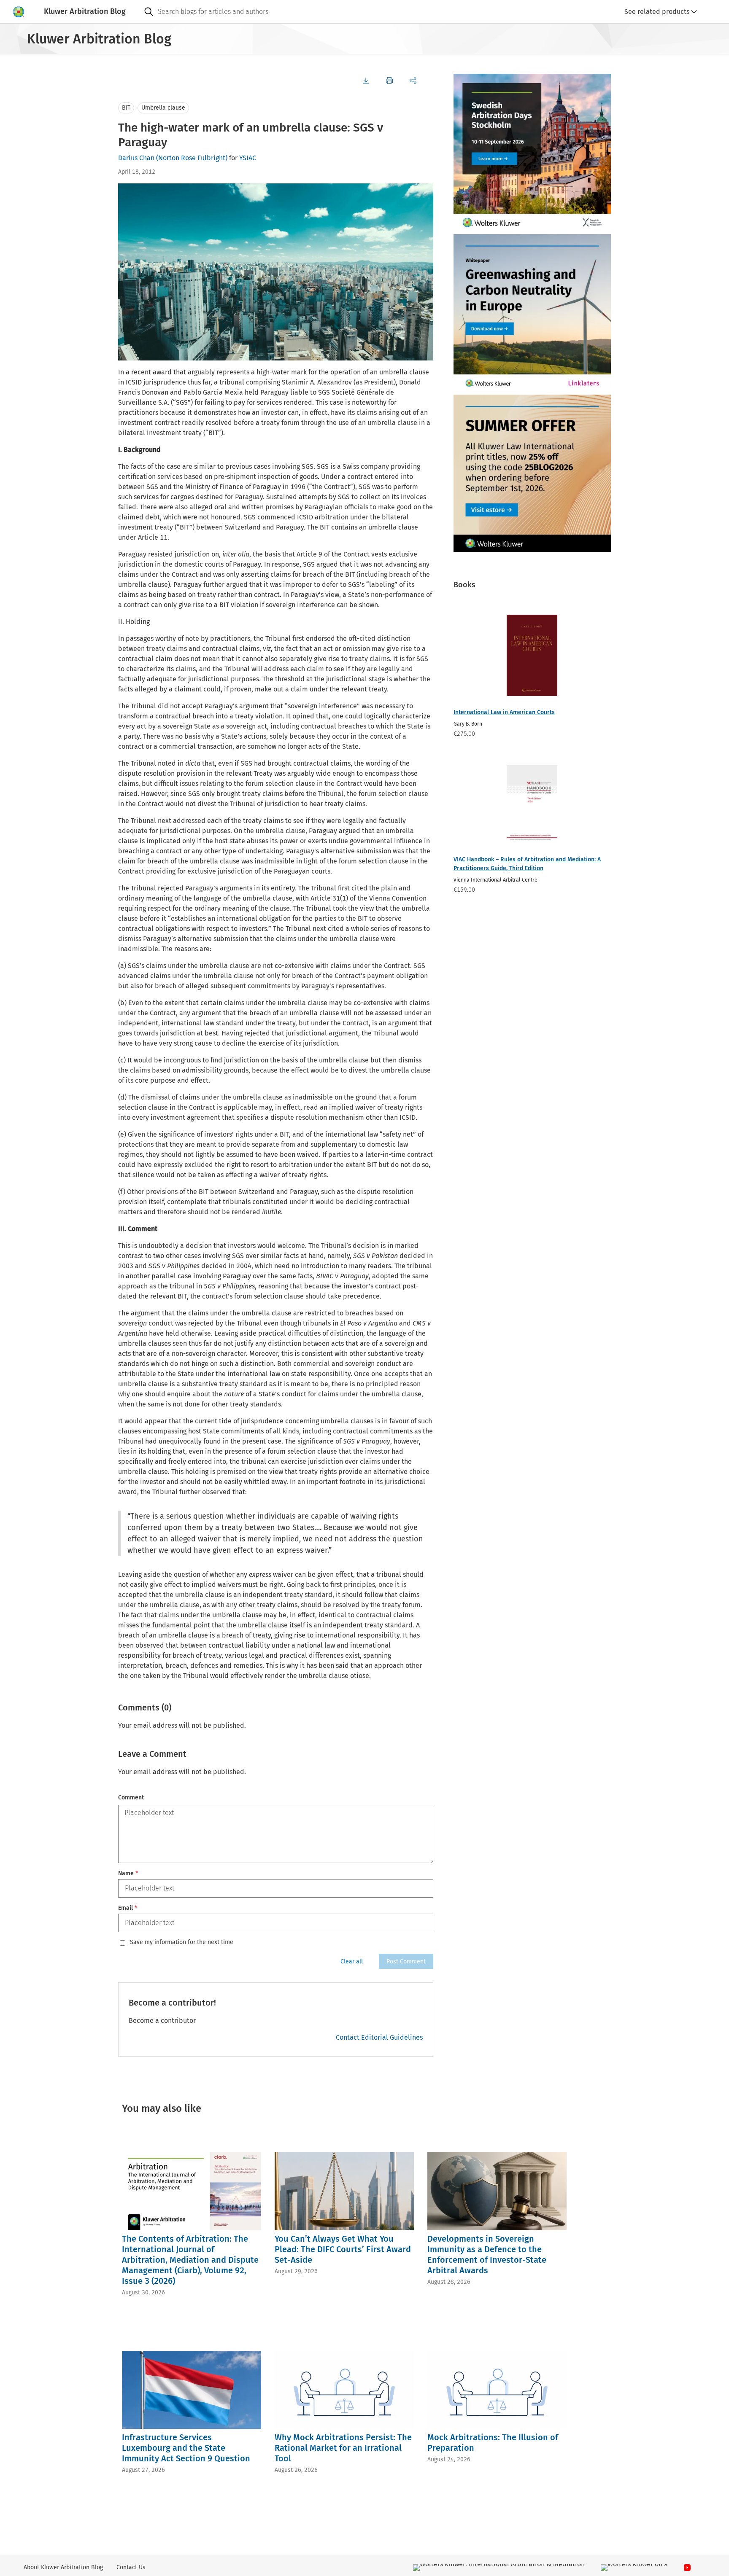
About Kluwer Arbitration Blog (63, 2567)
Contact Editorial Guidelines (379, 2037)
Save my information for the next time (182, 1942)
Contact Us (131, 2567)
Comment (131, 1798)
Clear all (352, 1962)
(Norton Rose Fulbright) (192, 158)
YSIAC (248, 158)
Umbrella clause (163, 108)
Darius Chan (136, 158)
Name (128, 1873)
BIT (126, 108)
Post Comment (406, 1962)
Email (128, 1908)
